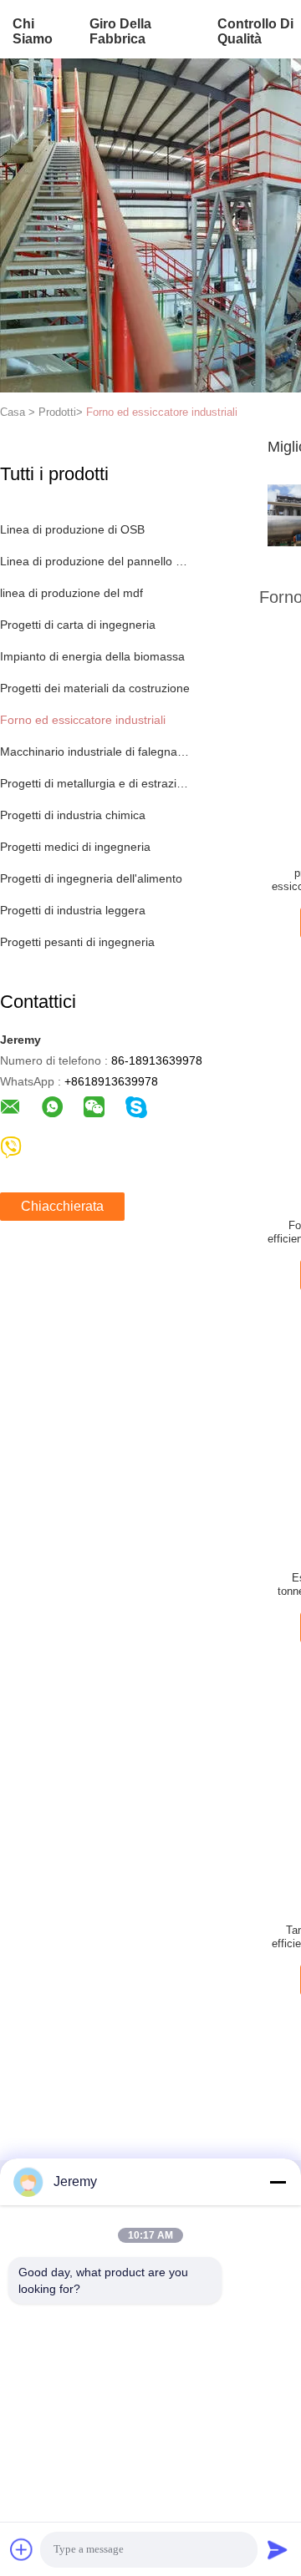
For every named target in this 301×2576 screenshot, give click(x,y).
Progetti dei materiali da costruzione (95, 688)
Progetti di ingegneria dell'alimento (91, 878)
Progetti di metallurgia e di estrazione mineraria (95, 783)
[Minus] (278, 2182)
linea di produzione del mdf (71, 593)
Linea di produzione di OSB (72, 529)
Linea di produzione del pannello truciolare (95, 561)
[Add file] (22, 2549)
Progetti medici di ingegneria (75, 847)
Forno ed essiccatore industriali (162, 412)
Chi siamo (33, 31)
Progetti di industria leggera (73, 910)
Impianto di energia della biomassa (92, 656)
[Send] (278, 2549)
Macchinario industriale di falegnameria (95, 752)
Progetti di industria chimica (73, 815)
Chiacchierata (62, 1206)
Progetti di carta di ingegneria (78, 625)
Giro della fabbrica (120, 31)
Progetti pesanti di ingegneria (77, 942)
